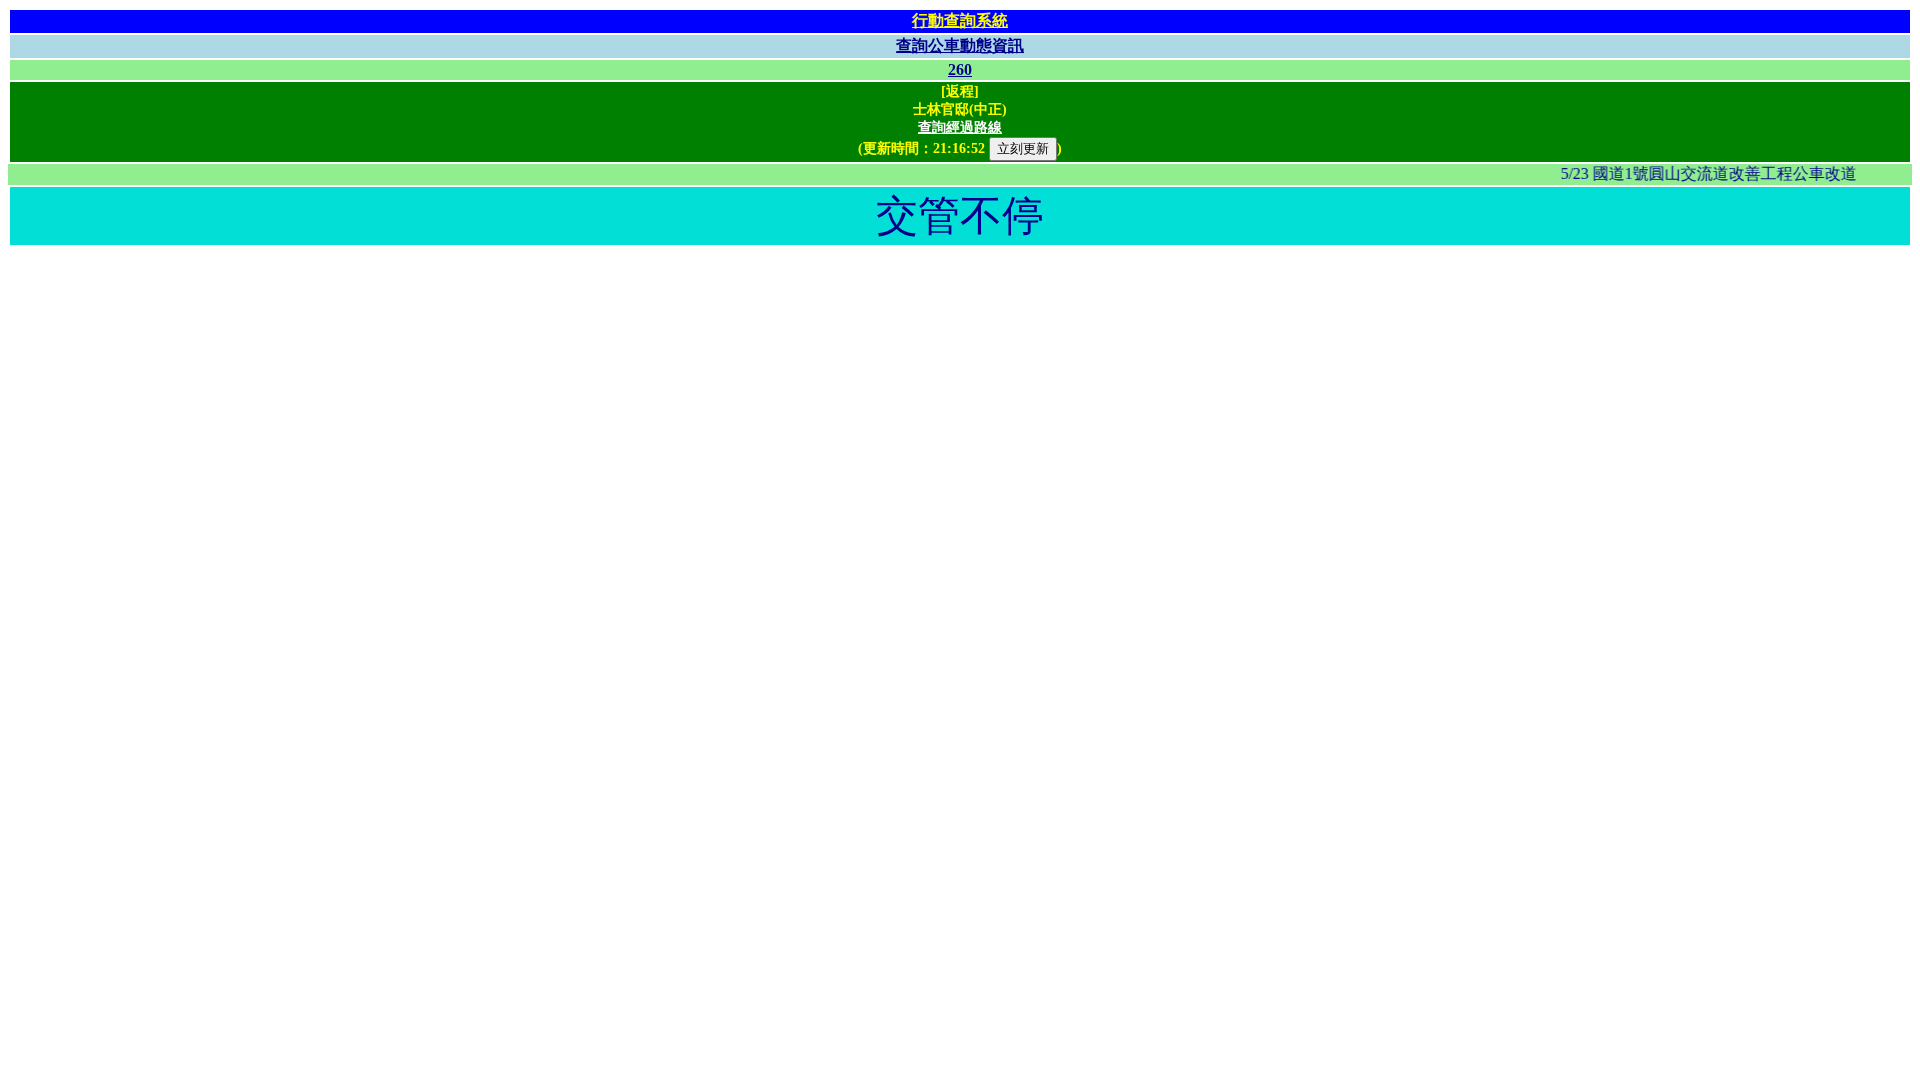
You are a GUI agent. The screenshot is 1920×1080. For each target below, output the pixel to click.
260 (960, 69)
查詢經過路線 (960, 127)
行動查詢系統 (960, 20)
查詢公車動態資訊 (960, 45)
